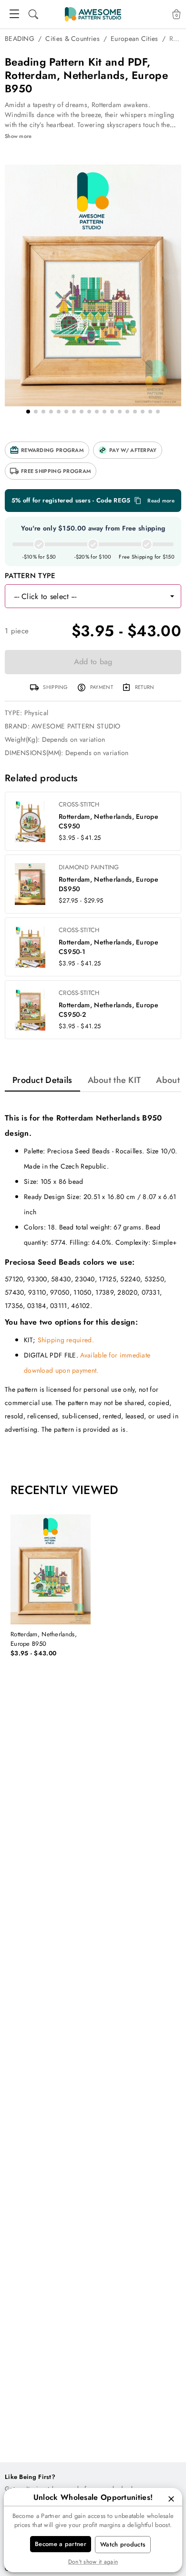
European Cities (134, 39)
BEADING (20, 39)
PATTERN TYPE (30, 576)
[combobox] (84, 596)
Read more (161, 501)
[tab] (42, 1080)
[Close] (171, 2499)
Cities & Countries (72, 39)
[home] (93, 14)
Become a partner (61, 2544)
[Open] (172, 596)
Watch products (123, 2544)
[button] (47, 450)
